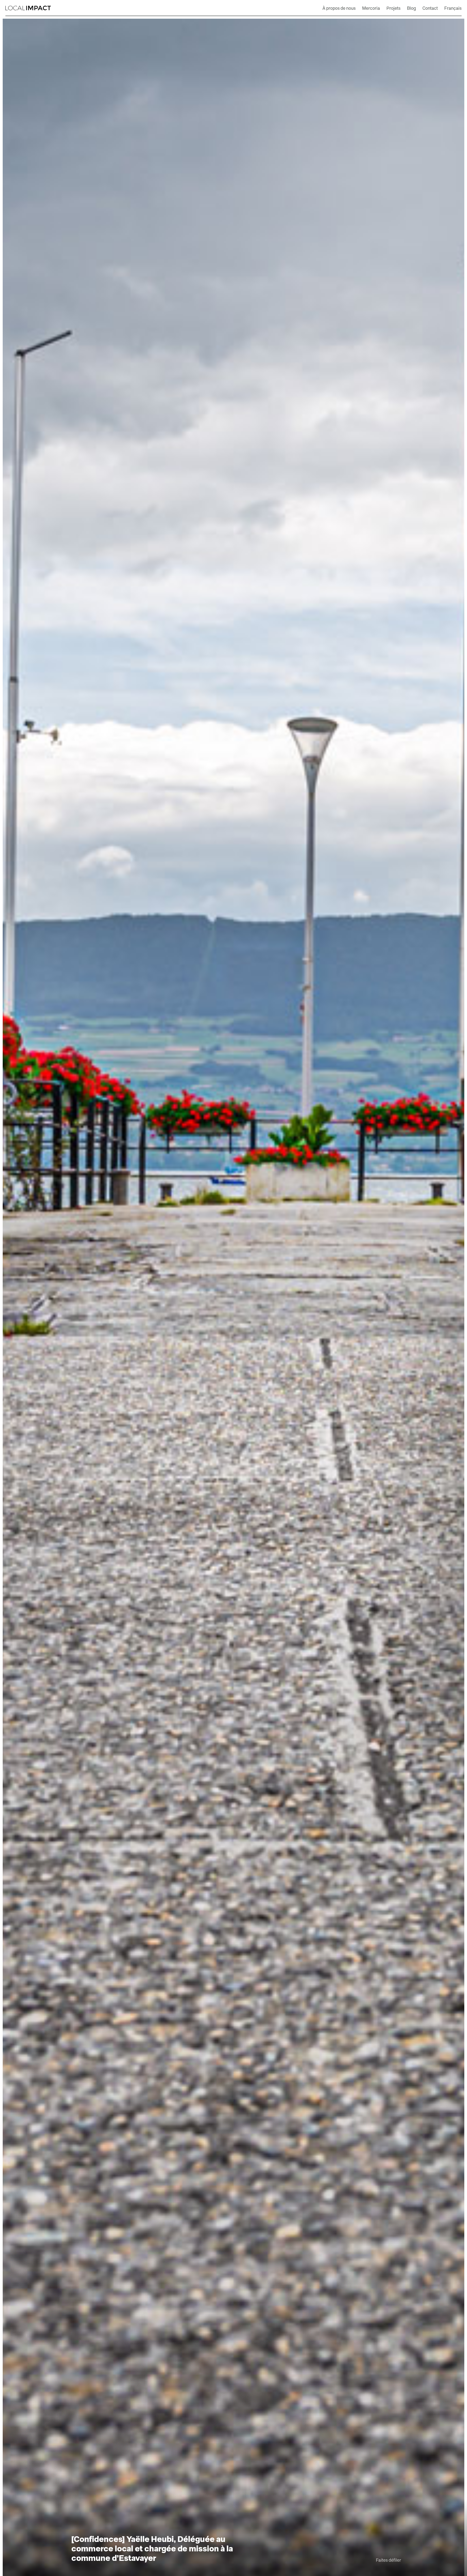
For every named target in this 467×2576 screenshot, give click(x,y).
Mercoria (371, 8)
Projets (393, 8)
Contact (430, 8)
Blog (411, 8)
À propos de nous (339, 8)
